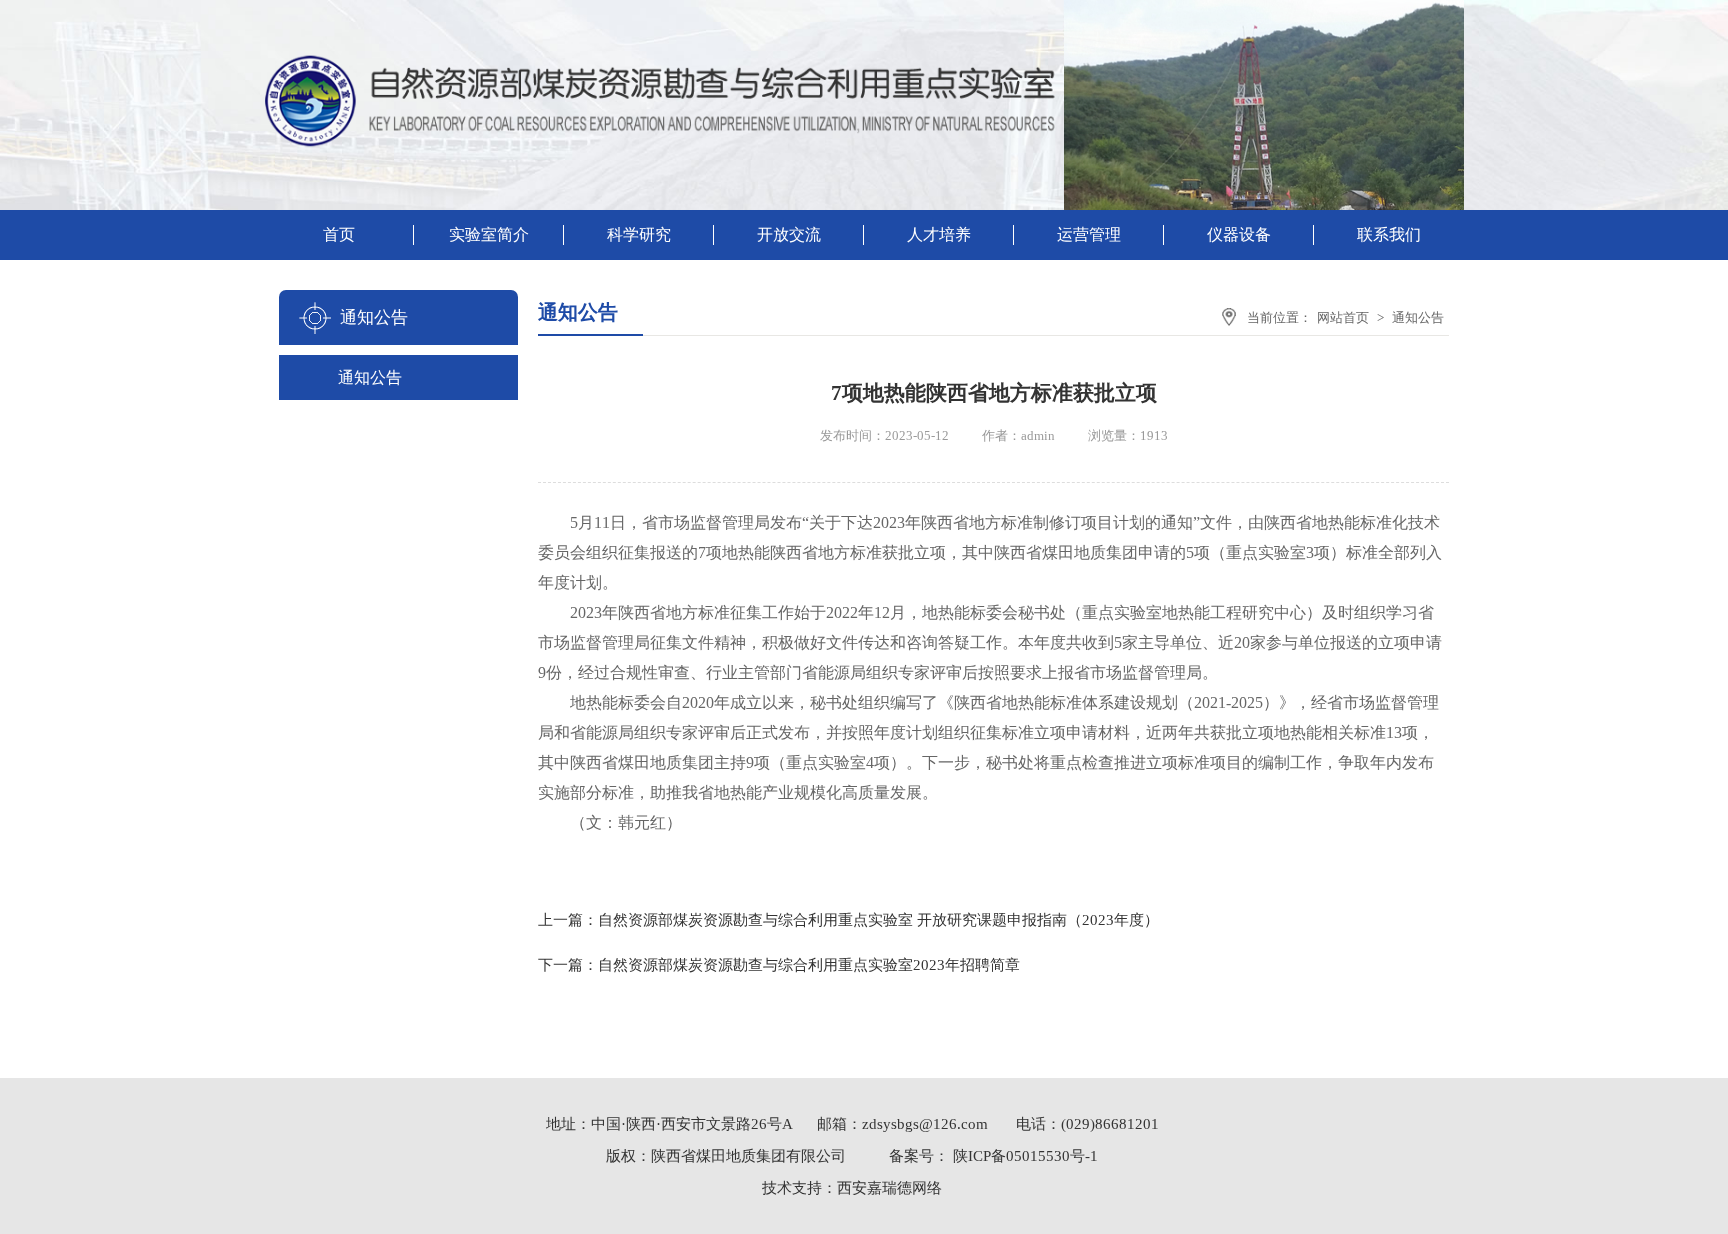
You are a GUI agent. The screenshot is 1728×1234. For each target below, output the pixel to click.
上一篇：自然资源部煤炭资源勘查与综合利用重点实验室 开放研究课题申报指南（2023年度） (848, 920)
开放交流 (789, 234)
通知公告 (370, 377)
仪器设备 (1239, 234)
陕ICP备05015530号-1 (1023, 1156)
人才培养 (939, 234)
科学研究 (639, 234)
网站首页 (1343, 317)
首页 (339, 234)
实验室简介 (489, 234)
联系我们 (1389, 234)
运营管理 (1089, 234)
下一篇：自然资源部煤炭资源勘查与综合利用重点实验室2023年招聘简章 (779, 965)
